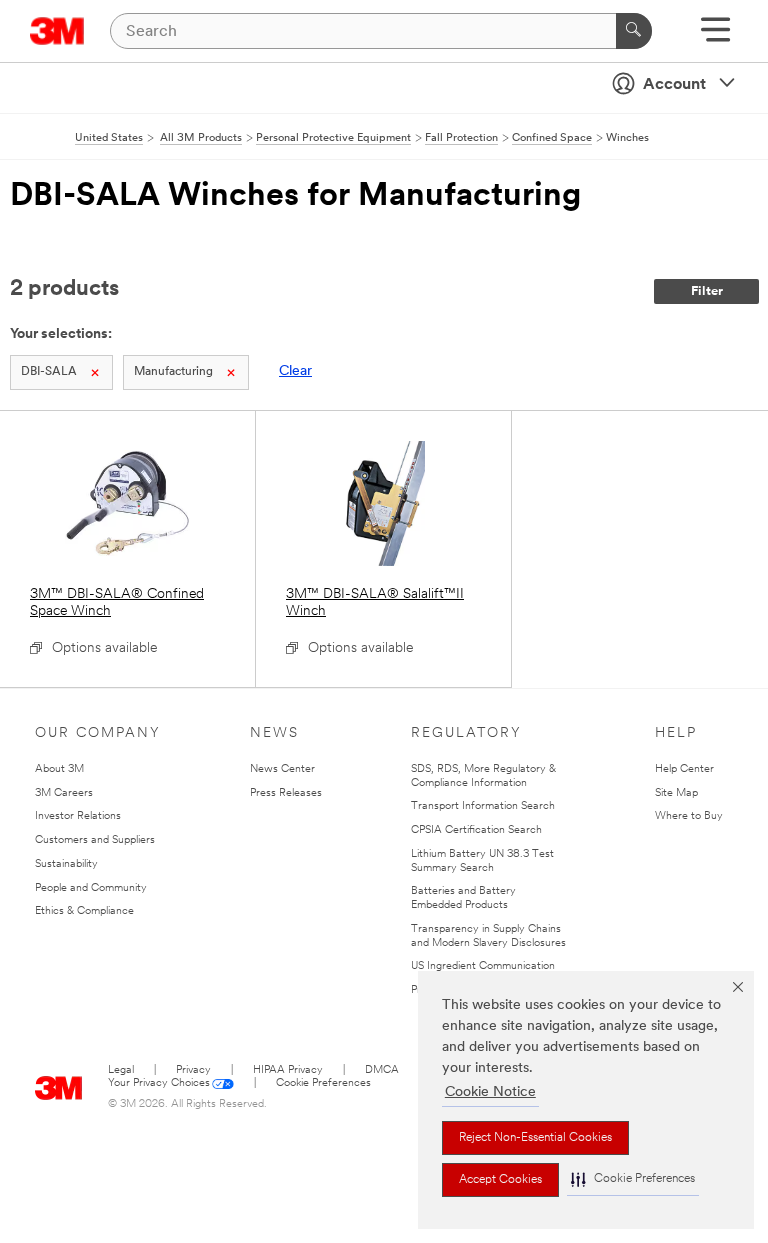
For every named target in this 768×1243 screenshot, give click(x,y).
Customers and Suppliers (95, 840)
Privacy (193, 1070)
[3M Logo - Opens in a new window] (57, 31)
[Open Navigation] (715, 36)
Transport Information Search (483, 806)
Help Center (684, 769)
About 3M (59, 769)
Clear (295, 371)
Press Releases (286, 793)
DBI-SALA (49, 372)
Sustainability (66, 864)
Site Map (676, 793)
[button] (633, 1179)
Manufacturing (173, 372)
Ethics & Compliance (84, 911)
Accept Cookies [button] (500, 1180)
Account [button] (674, 85)
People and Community (91, 888)
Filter (707, 291)
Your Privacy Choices (159, 1083)
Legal (121, 1070)
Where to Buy (689, 816)
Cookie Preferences (323, 1083)
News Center (282, 769)
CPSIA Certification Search (476, 830)
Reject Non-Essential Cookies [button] (535, 1138)
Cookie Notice (490, 1092)
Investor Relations (78, 816)
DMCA (382, 1070)
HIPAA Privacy (288, 1070)
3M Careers (64, 793)
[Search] (634, 31)
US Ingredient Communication (483, 966)
